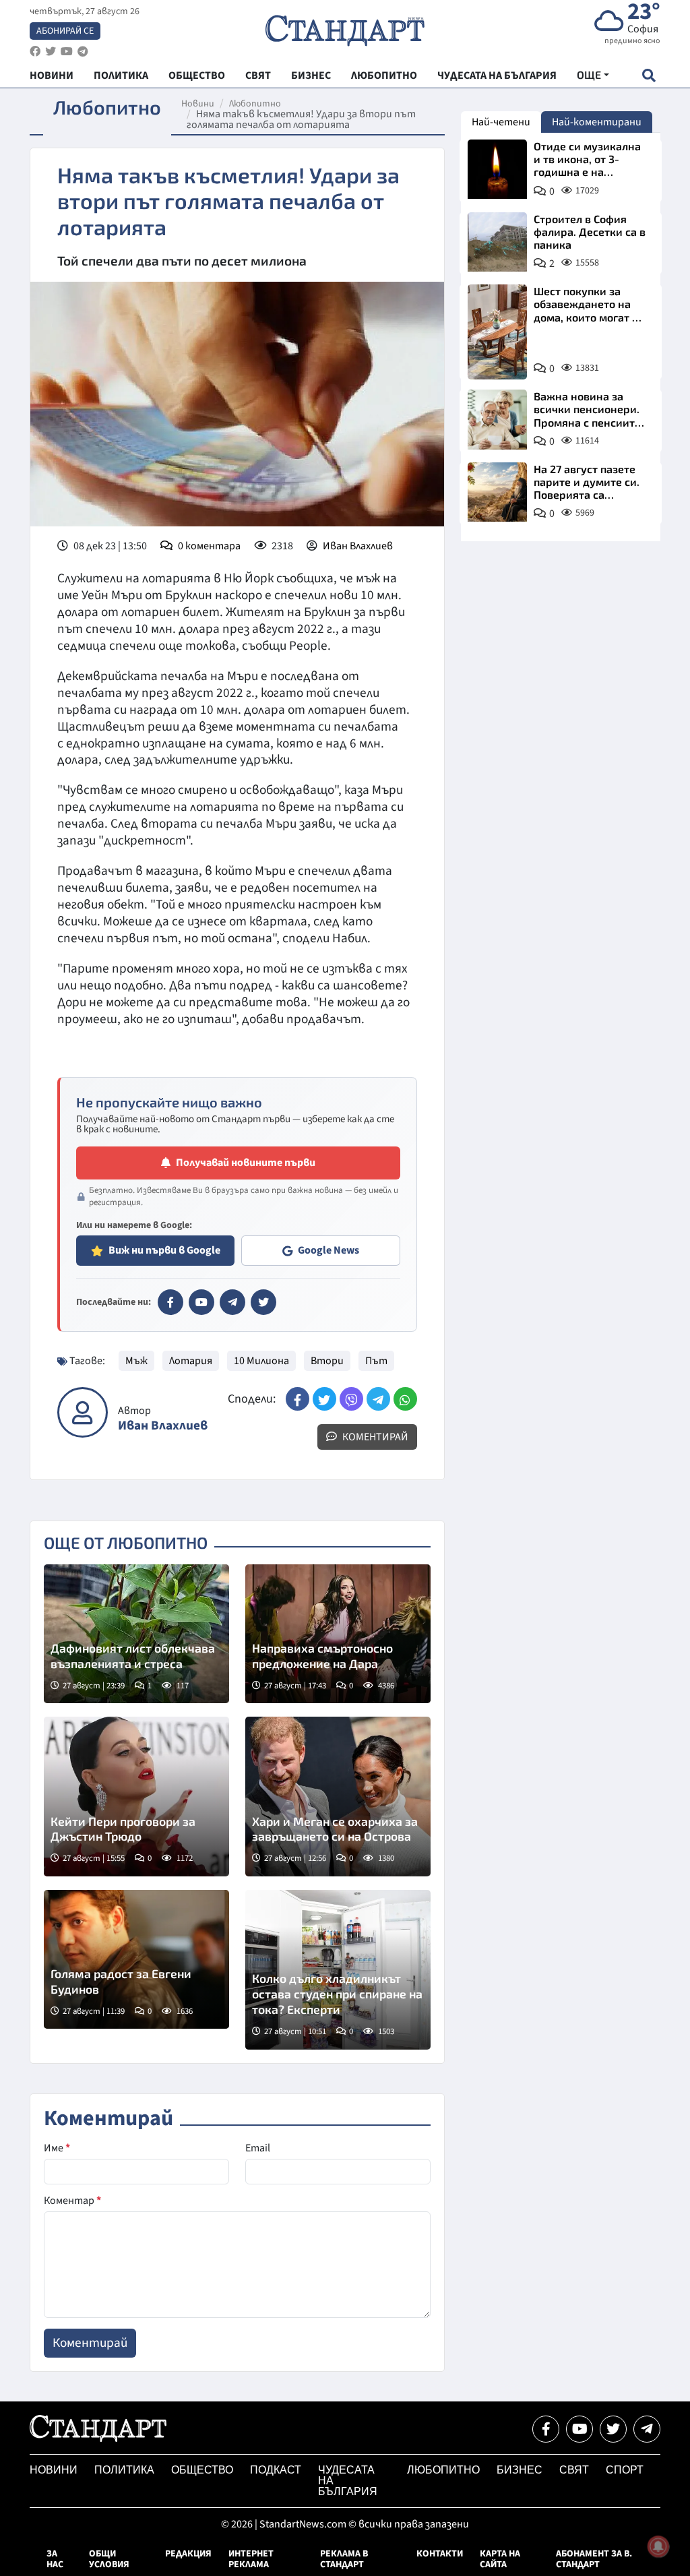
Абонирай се (65, 31)
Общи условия (109, 2559)
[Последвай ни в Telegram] (647, 2429)
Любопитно (255, 104)
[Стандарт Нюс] (98, 2439)
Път (376, 1361)
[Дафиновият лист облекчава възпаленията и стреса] (136, 1634)
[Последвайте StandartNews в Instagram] (51, 52)
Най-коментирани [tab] (597, 122)
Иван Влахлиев (358, 546)
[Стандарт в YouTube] (201, 1302)
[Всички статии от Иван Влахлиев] (83, 1412)
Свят (574, 2470)
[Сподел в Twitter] (324, 1399)
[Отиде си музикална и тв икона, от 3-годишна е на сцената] (497, 169)
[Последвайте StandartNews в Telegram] (83, 52)
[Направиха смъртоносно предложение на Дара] (338, 1634)
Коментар (72, 2201)
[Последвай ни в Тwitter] (613, 2429)
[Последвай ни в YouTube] (579, 2429)
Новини (198, 104)
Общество (202, 2470)
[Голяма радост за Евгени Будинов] (136, 1959)
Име (57, 2148)
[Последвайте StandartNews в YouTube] (67, 52)
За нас (55, 2559)
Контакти (440, 2554)
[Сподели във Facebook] (297, 1399)
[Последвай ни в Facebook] (546, 2429)
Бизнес (520, 2470)
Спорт (625, 2470)
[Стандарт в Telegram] (232, 1302)
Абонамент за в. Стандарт (594, 2559)
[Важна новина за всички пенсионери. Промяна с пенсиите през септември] (497, 419)
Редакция (188, 2554)
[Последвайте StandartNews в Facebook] (35, 52)
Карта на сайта (500, 2559)
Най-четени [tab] (501, 122)
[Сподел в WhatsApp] (405, 1399)
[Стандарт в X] (263, 1302)
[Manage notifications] (658, 2546)
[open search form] (649, 75)
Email (258, 2148)
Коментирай (374, 1437)
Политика (124, 2470)
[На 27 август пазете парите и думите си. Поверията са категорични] (497, 492)
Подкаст (276, 2470)
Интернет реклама (251, 2559)
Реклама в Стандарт (344, 2559)
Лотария (191, 1361)
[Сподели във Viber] (351, 1399)
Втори (327, 1361)
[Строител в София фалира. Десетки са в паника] (497, 242)
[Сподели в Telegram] (378, 1399)
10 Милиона (261, 1361)
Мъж (136, 1361)
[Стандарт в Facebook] (170, 1302)
